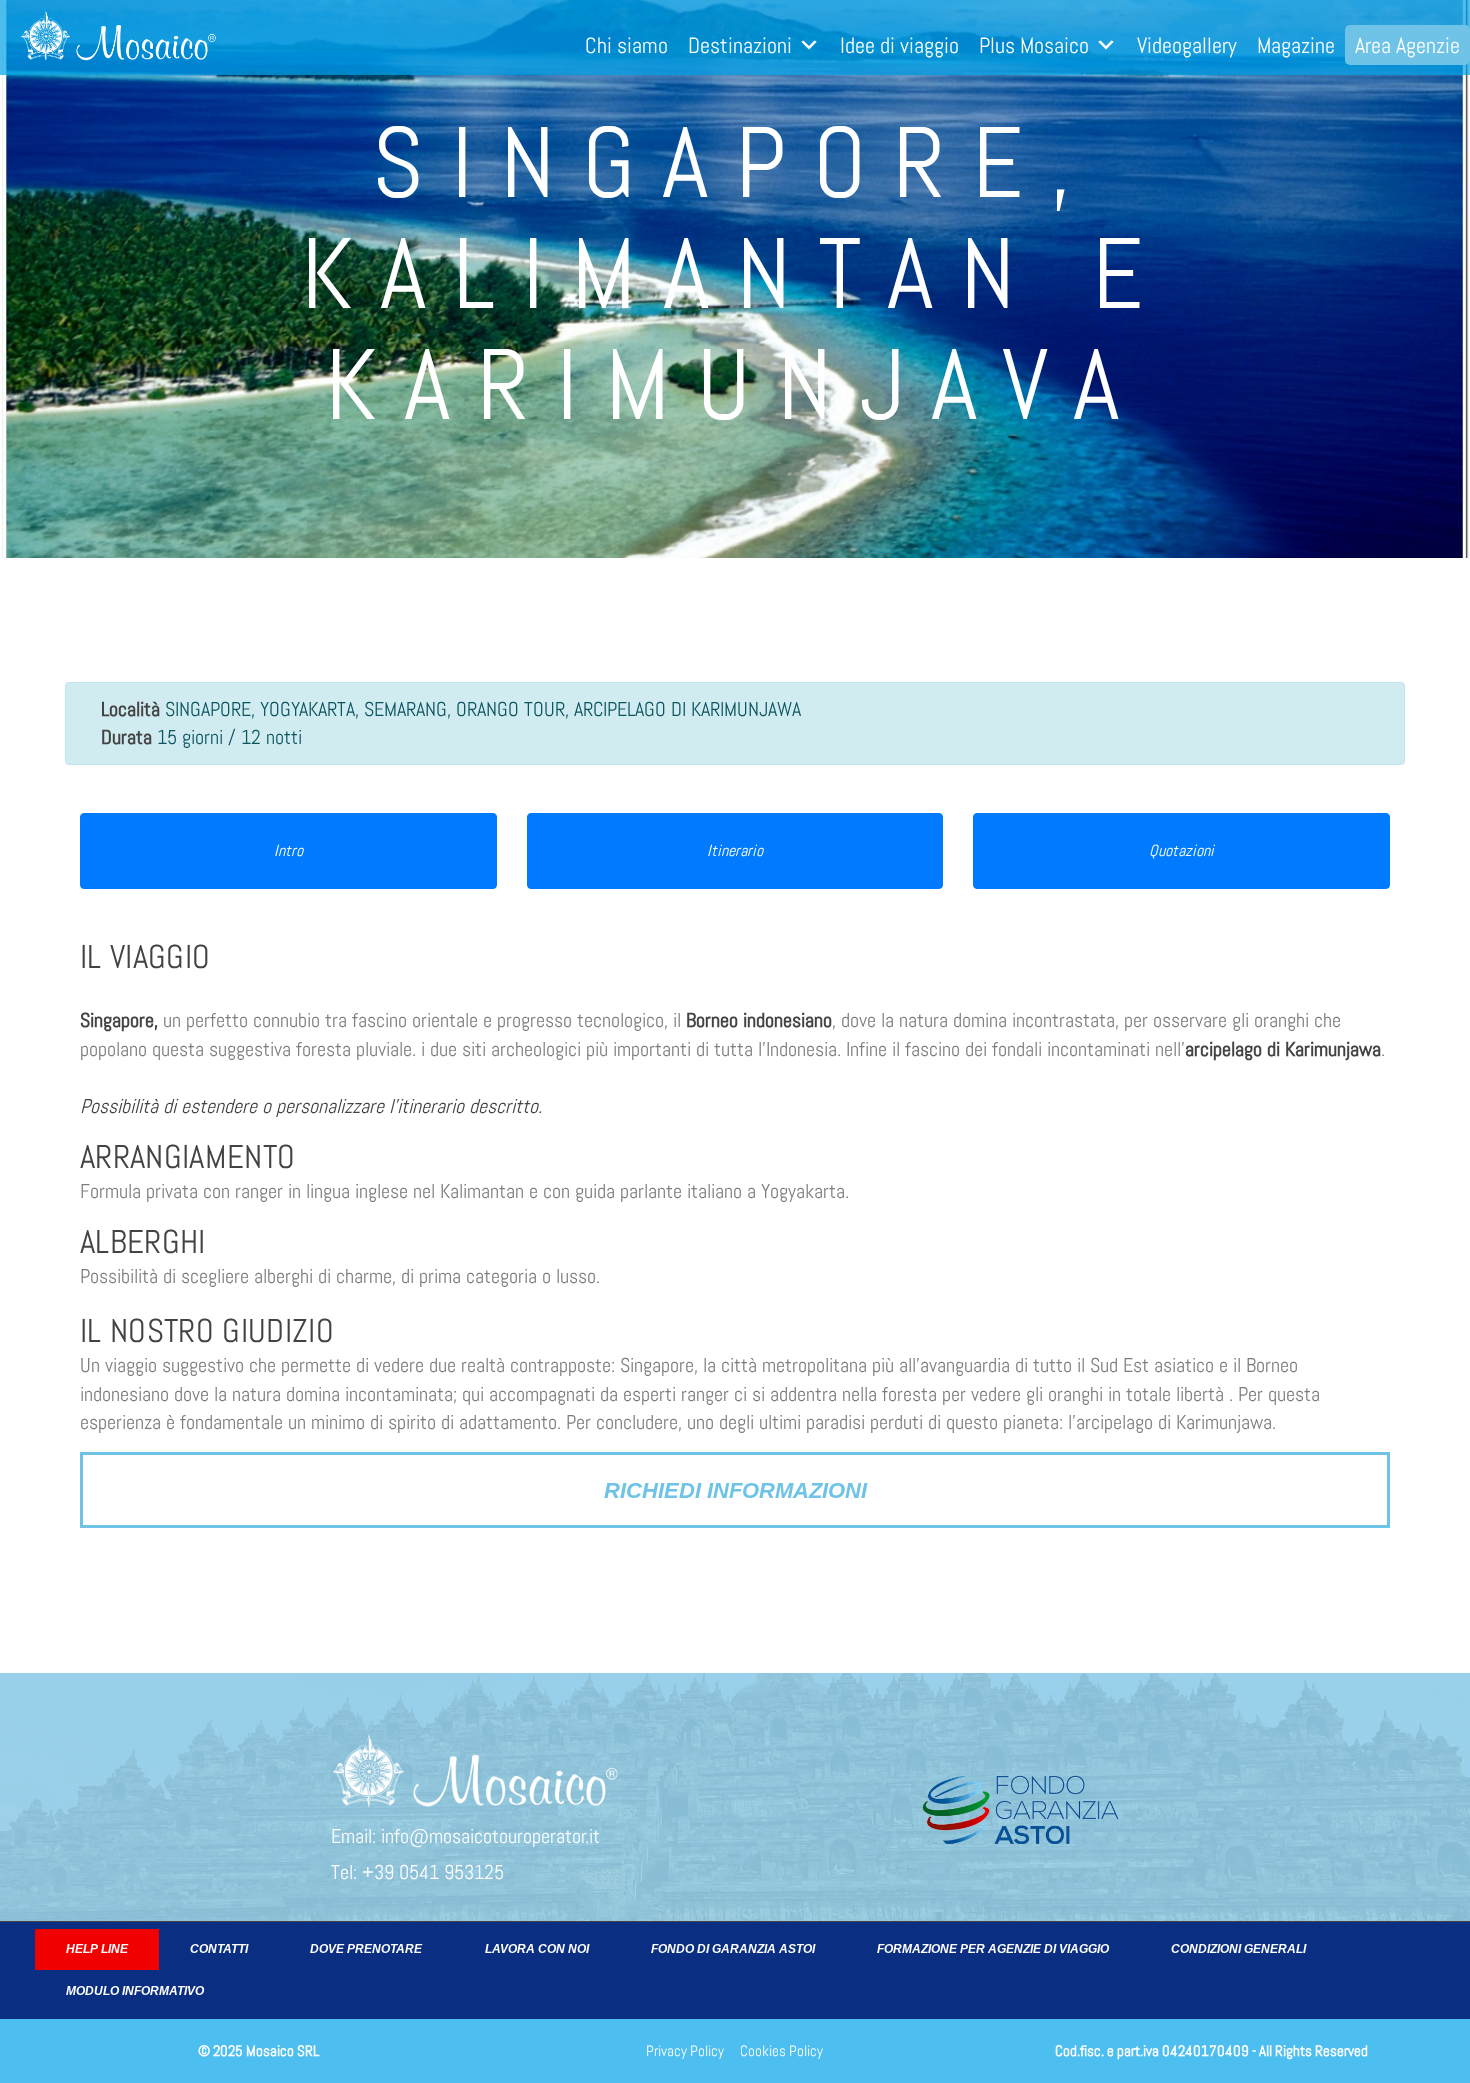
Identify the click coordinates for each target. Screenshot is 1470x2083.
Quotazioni (1181, 850)
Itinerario (735, 850)
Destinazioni (740, 45)
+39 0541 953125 (433, 1872)
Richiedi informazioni (735, 1490)
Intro (288, 850)
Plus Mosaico (1034, 45)
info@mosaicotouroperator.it (490, 1836)
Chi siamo (626, 45)
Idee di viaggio (899, 45)
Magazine (1296, 45)
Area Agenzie (1407, 45)
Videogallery (1187, 45)
